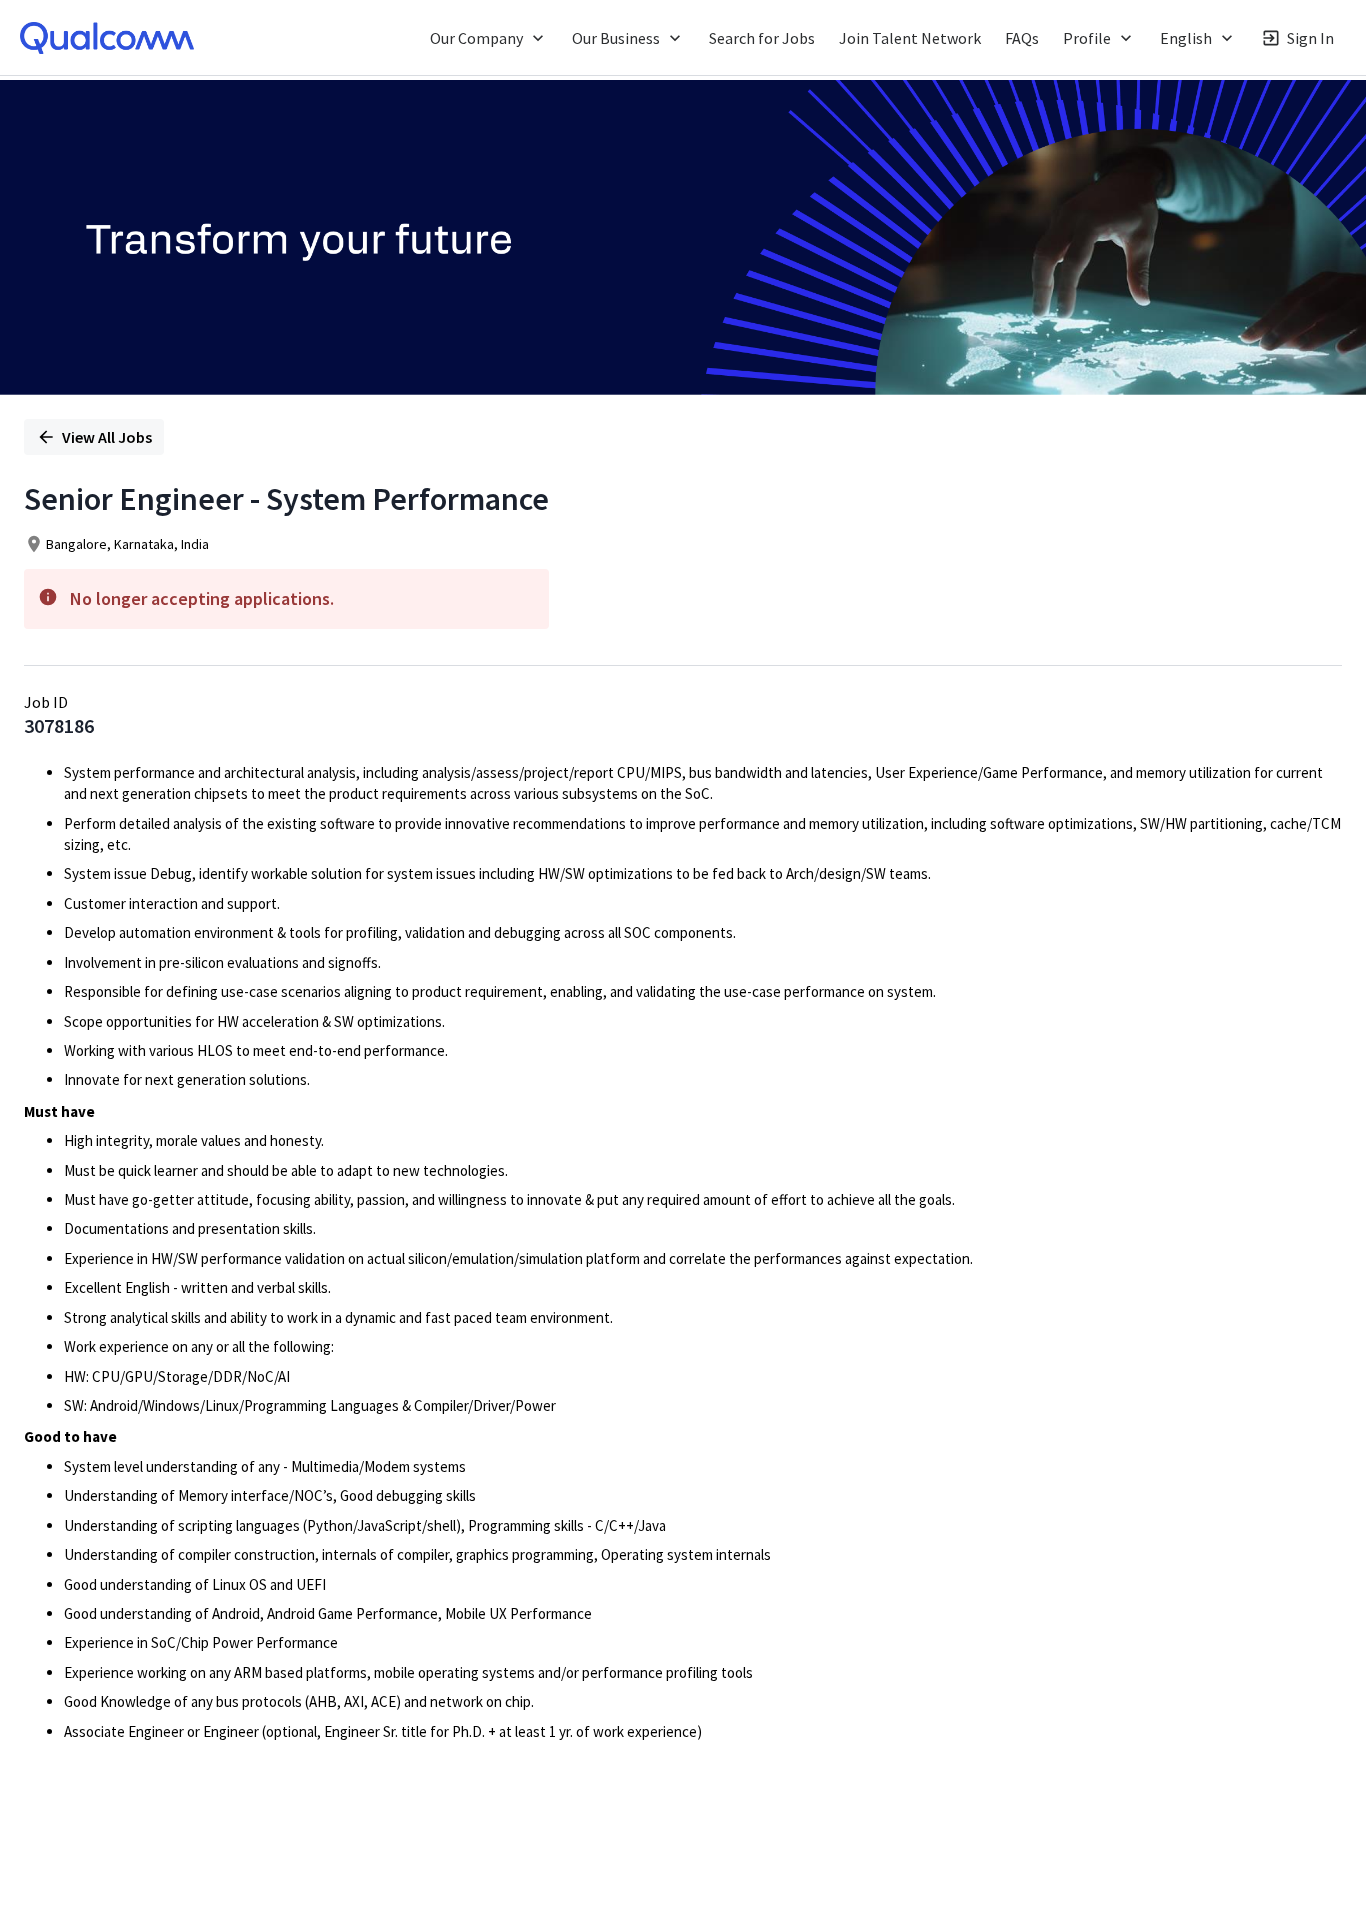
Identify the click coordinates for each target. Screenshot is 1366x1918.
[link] (107, 38)
